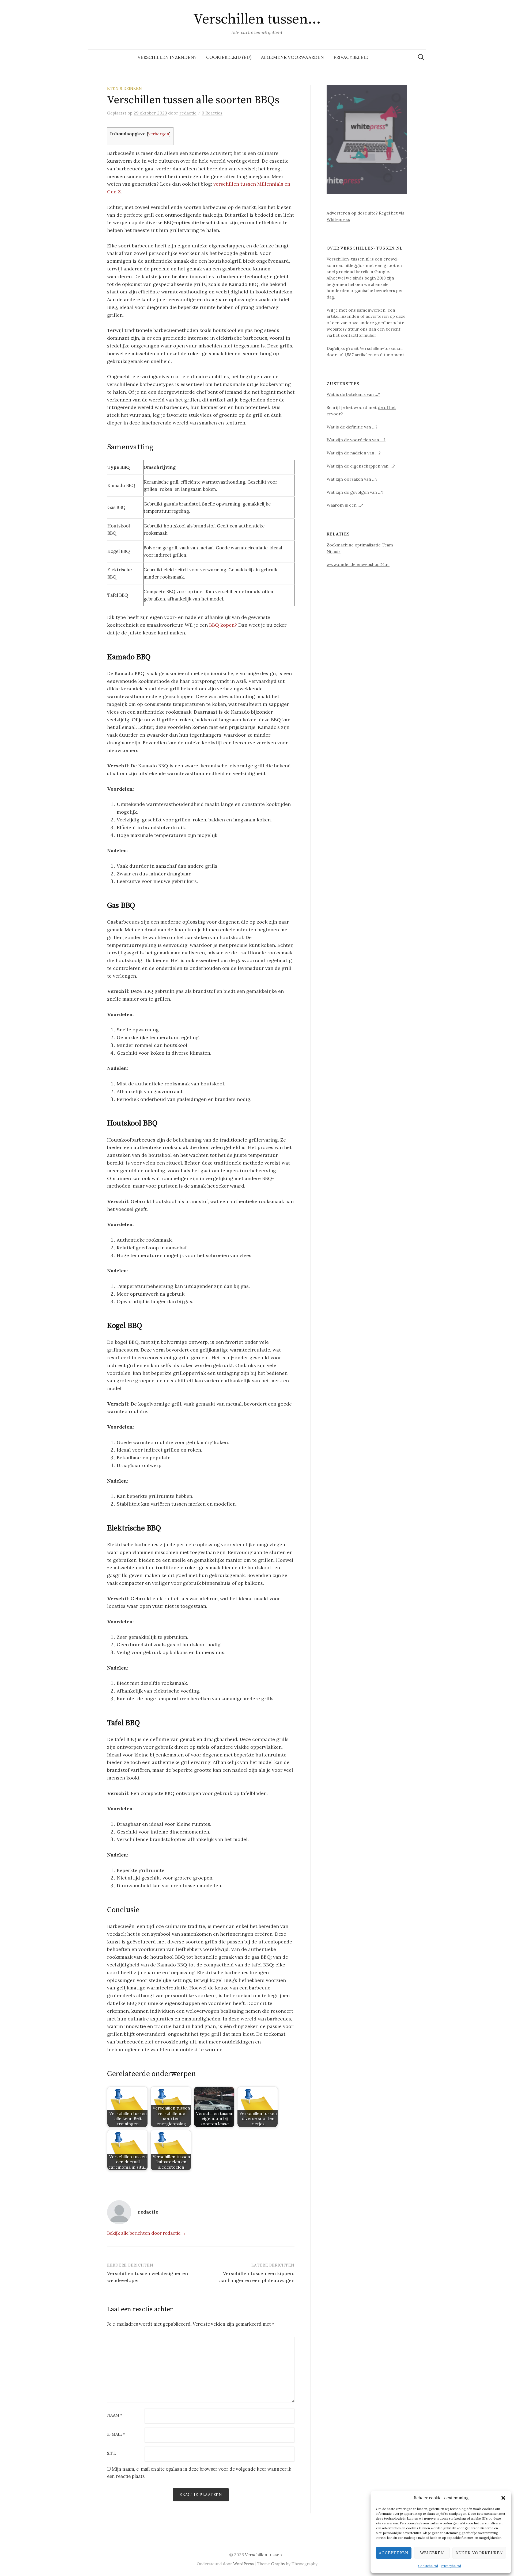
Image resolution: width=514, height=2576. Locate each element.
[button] (503, 2498)
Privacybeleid (451, 2566)
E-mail (116, 2434)
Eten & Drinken (124, 88)
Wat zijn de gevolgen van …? (355, 492)
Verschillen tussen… (257, 19)
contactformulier (359, 335)
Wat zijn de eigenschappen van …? (361, 466)
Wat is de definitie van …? (352, 427)
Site (112, 2453)
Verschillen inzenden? (167, 57)
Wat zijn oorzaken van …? (352, 479)
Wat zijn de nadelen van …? (354, 453)
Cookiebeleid (428, 2566)
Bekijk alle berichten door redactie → (147, 2233)
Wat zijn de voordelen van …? (356, 440)
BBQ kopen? (223, 625)
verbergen (159, 134)
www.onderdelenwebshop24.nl (358, 564)
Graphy (278, 2564)
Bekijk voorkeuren (479, 2553)
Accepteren (394, 2553)
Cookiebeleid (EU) (229, 57)
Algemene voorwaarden (292, 57)
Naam (115, 2415)
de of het (387, 407)
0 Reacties (212, 113)
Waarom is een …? (345, 505)
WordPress (243, 2564)
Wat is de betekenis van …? (353, 394)
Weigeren (432, 2553)
